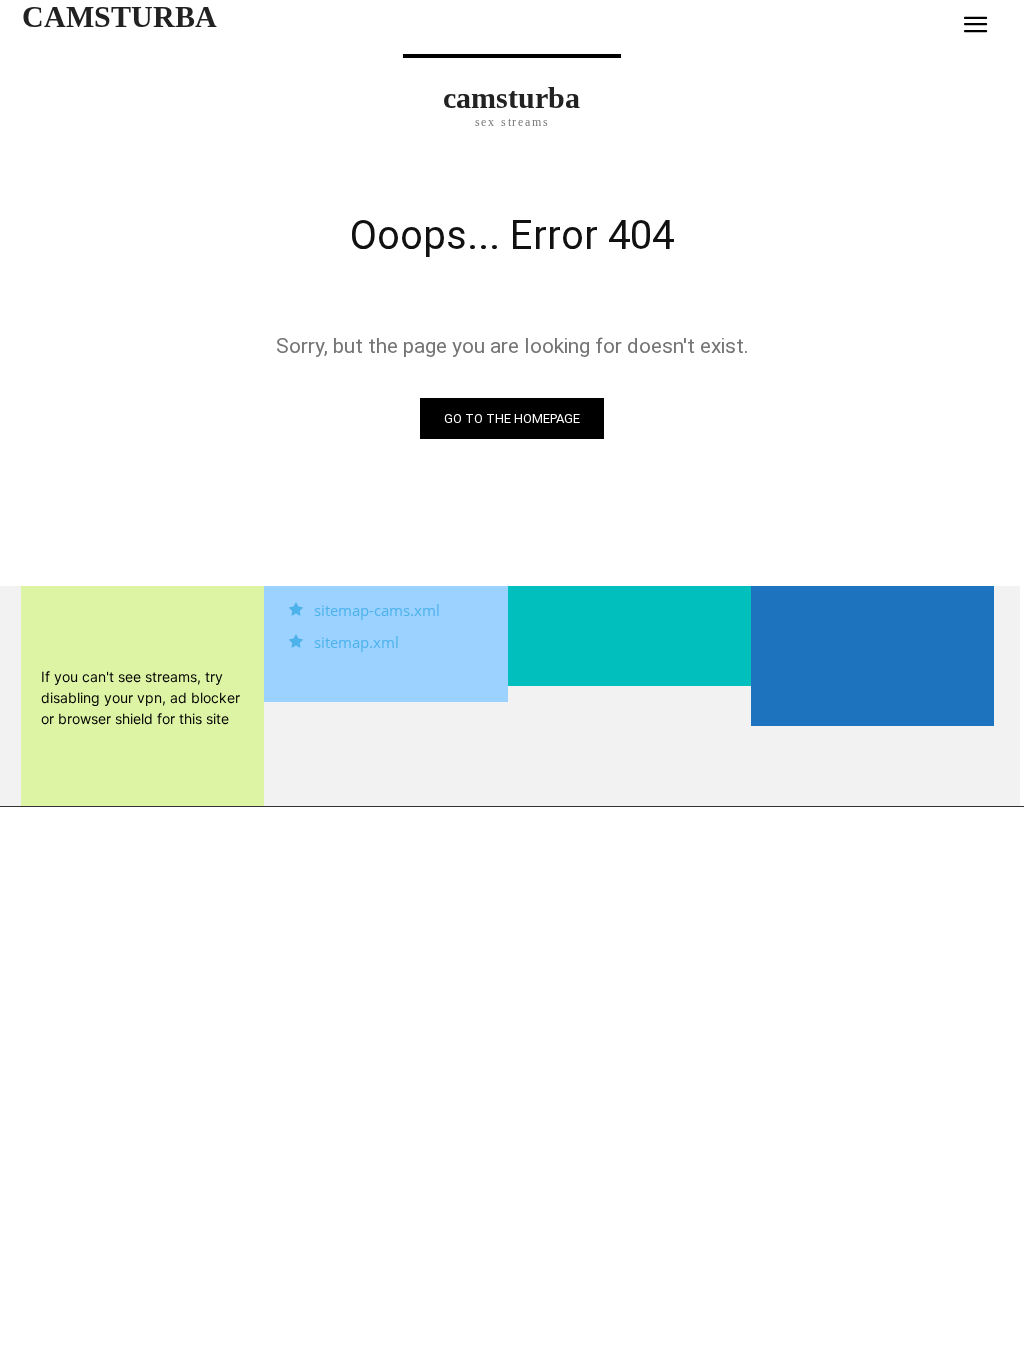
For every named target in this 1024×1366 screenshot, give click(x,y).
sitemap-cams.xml (377, 610)
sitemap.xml (356, 642)
